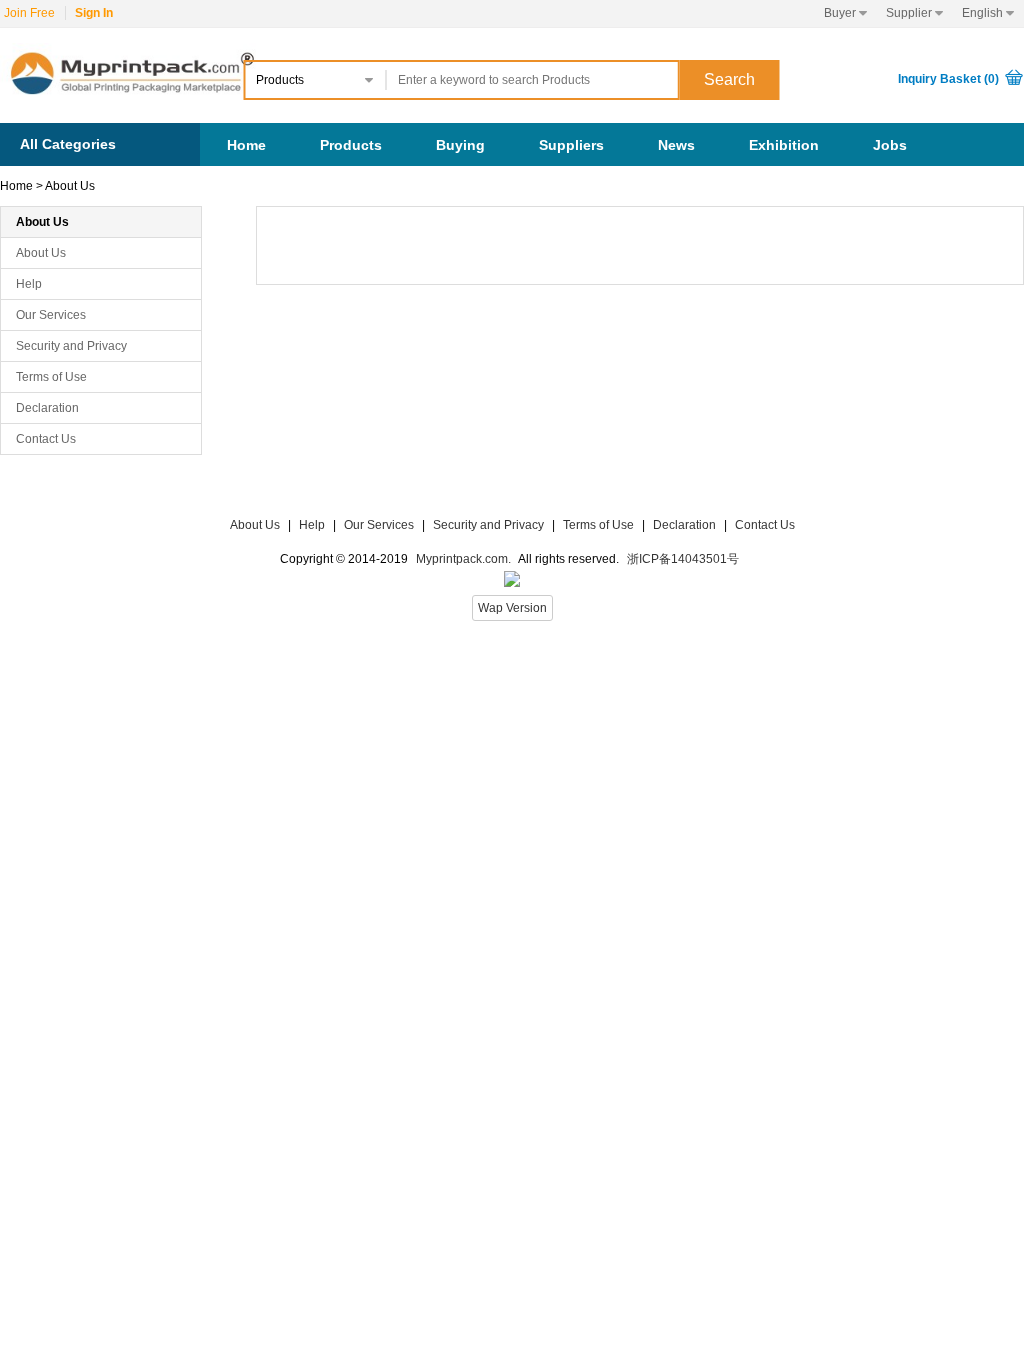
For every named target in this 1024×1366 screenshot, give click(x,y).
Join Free (29, 13)
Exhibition (784, 145)
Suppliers (571, 145)
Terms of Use (51, 377)
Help (29, 284)
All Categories (68, 144)
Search (729, 79)
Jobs (890, 145)
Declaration (47, 408)
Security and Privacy (71, 346)
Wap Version (512, 608)
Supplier (914, 13)
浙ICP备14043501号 (683, 559)
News (676, 145)
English (988, 13)
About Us (70, 186)
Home (246, 145)
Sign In (94, 13)
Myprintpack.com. (462, 559)
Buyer (845, 13)
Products (351, 145)
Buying (460, 145)
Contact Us (46, 439)
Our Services (51, 315)
